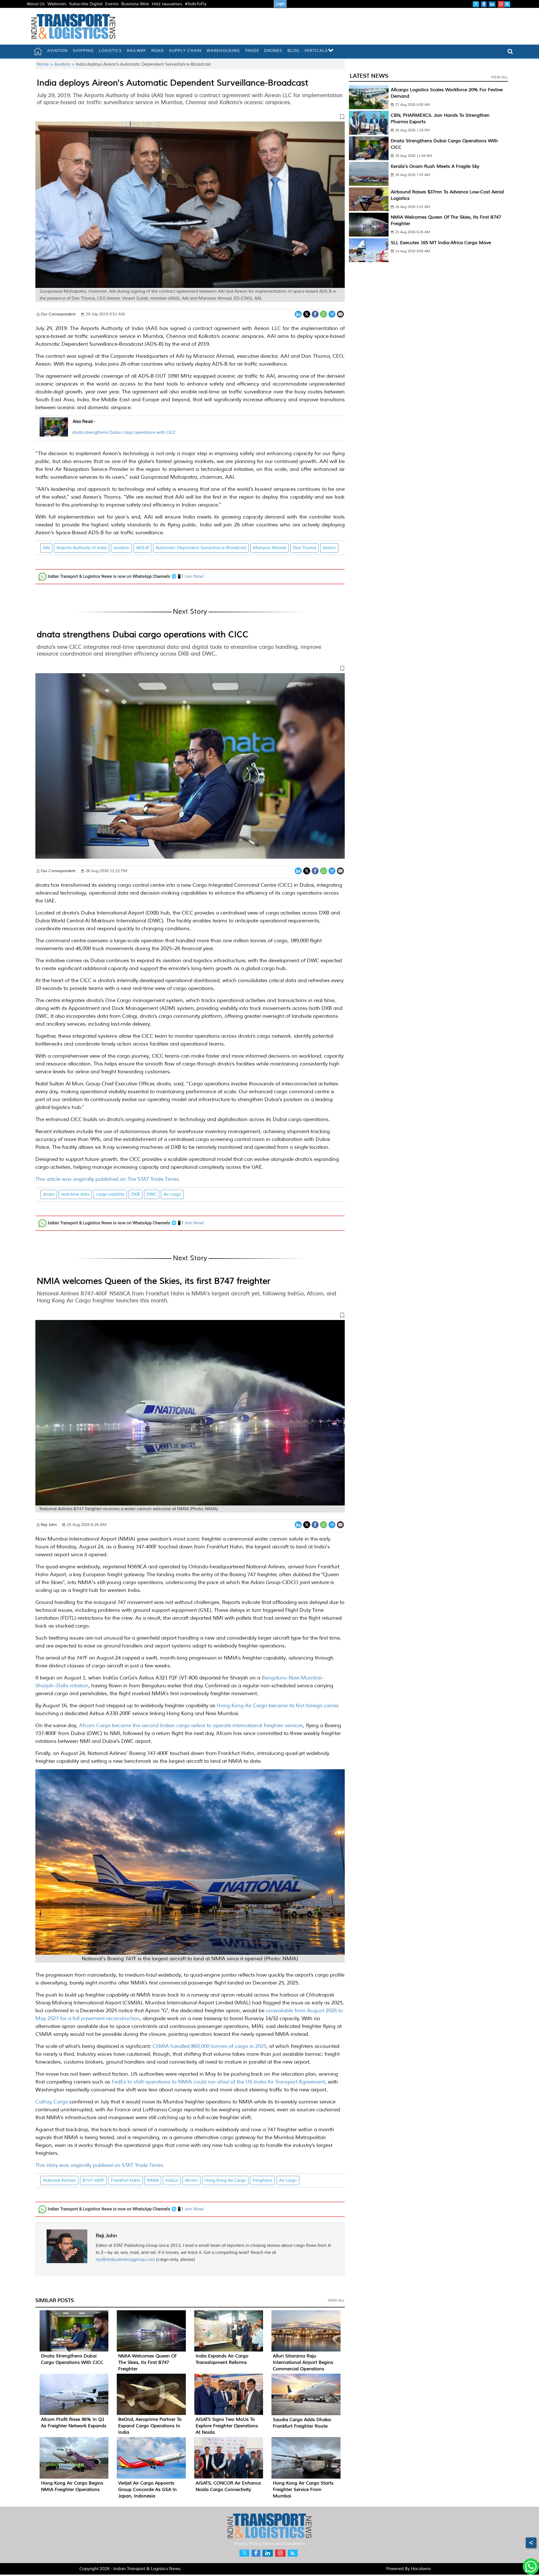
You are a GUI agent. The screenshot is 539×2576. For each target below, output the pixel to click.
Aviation (57, 51)
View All (336, 2300)
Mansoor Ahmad (269, 548)
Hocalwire (421, 2569)
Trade (252, 51)
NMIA (153, 2180)
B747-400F (93, 2180)
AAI (46, 548)
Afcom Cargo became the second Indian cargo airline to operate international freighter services (190, 1725)
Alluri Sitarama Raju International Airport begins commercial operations (303, 2362)
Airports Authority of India (82, 548)
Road (158, 51)
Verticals (316, 51)
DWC (152, 1194)
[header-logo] (73, 26)
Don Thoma (304, 548)
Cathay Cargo (52, 2102)
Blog (293, 51)
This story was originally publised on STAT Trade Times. (100, 2165)
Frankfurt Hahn (126, 2180)
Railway (137, 51)
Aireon (329, 548)
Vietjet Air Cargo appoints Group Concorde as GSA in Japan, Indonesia (148, 2490)
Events (112, 4)
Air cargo (172, 1194)
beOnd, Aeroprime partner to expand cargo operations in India (150, 2426)
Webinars (57, 4)
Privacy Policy (248, 2544)
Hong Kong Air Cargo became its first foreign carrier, (278, 1706)
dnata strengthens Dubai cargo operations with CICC (124, 433)
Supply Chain (185, 51)
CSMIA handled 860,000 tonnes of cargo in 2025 (209, 2046)
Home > (45, 64)
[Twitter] (307, 314)
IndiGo (172, 2180)
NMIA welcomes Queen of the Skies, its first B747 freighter (154, 1281)
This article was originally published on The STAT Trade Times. (108, 1179)
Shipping (83, 51)
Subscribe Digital (86, 4)
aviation (121, 548)
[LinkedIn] (298, 314)
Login (280, 4)
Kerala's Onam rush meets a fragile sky (435, 166)
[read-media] (54, 433)
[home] (38, 51)
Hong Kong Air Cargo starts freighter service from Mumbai (303, 2490)
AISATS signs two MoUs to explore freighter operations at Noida (227, 2426)
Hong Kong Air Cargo (225, 2180)
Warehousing (223, 51)
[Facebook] (315, 314)
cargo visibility (110, 1194)
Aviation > (65, 64)
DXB (135, 1194)
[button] (190, 118)
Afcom (191, 2180)
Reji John (106, 2236)
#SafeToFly (196, 4)
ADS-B (142, 548)
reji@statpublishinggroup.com (125, 2260)
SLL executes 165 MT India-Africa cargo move (441, 243)
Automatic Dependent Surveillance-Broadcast (201, 548)
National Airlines (59, 2180)
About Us (36, 4)
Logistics (110, 51)
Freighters (262, 2180)
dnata (49, 1194)
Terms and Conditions (284, 2544)
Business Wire (135, 4)
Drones (273, 51)
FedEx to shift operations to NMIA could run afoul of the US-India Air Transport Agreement (218, 2082)
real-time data (75, 1194)
